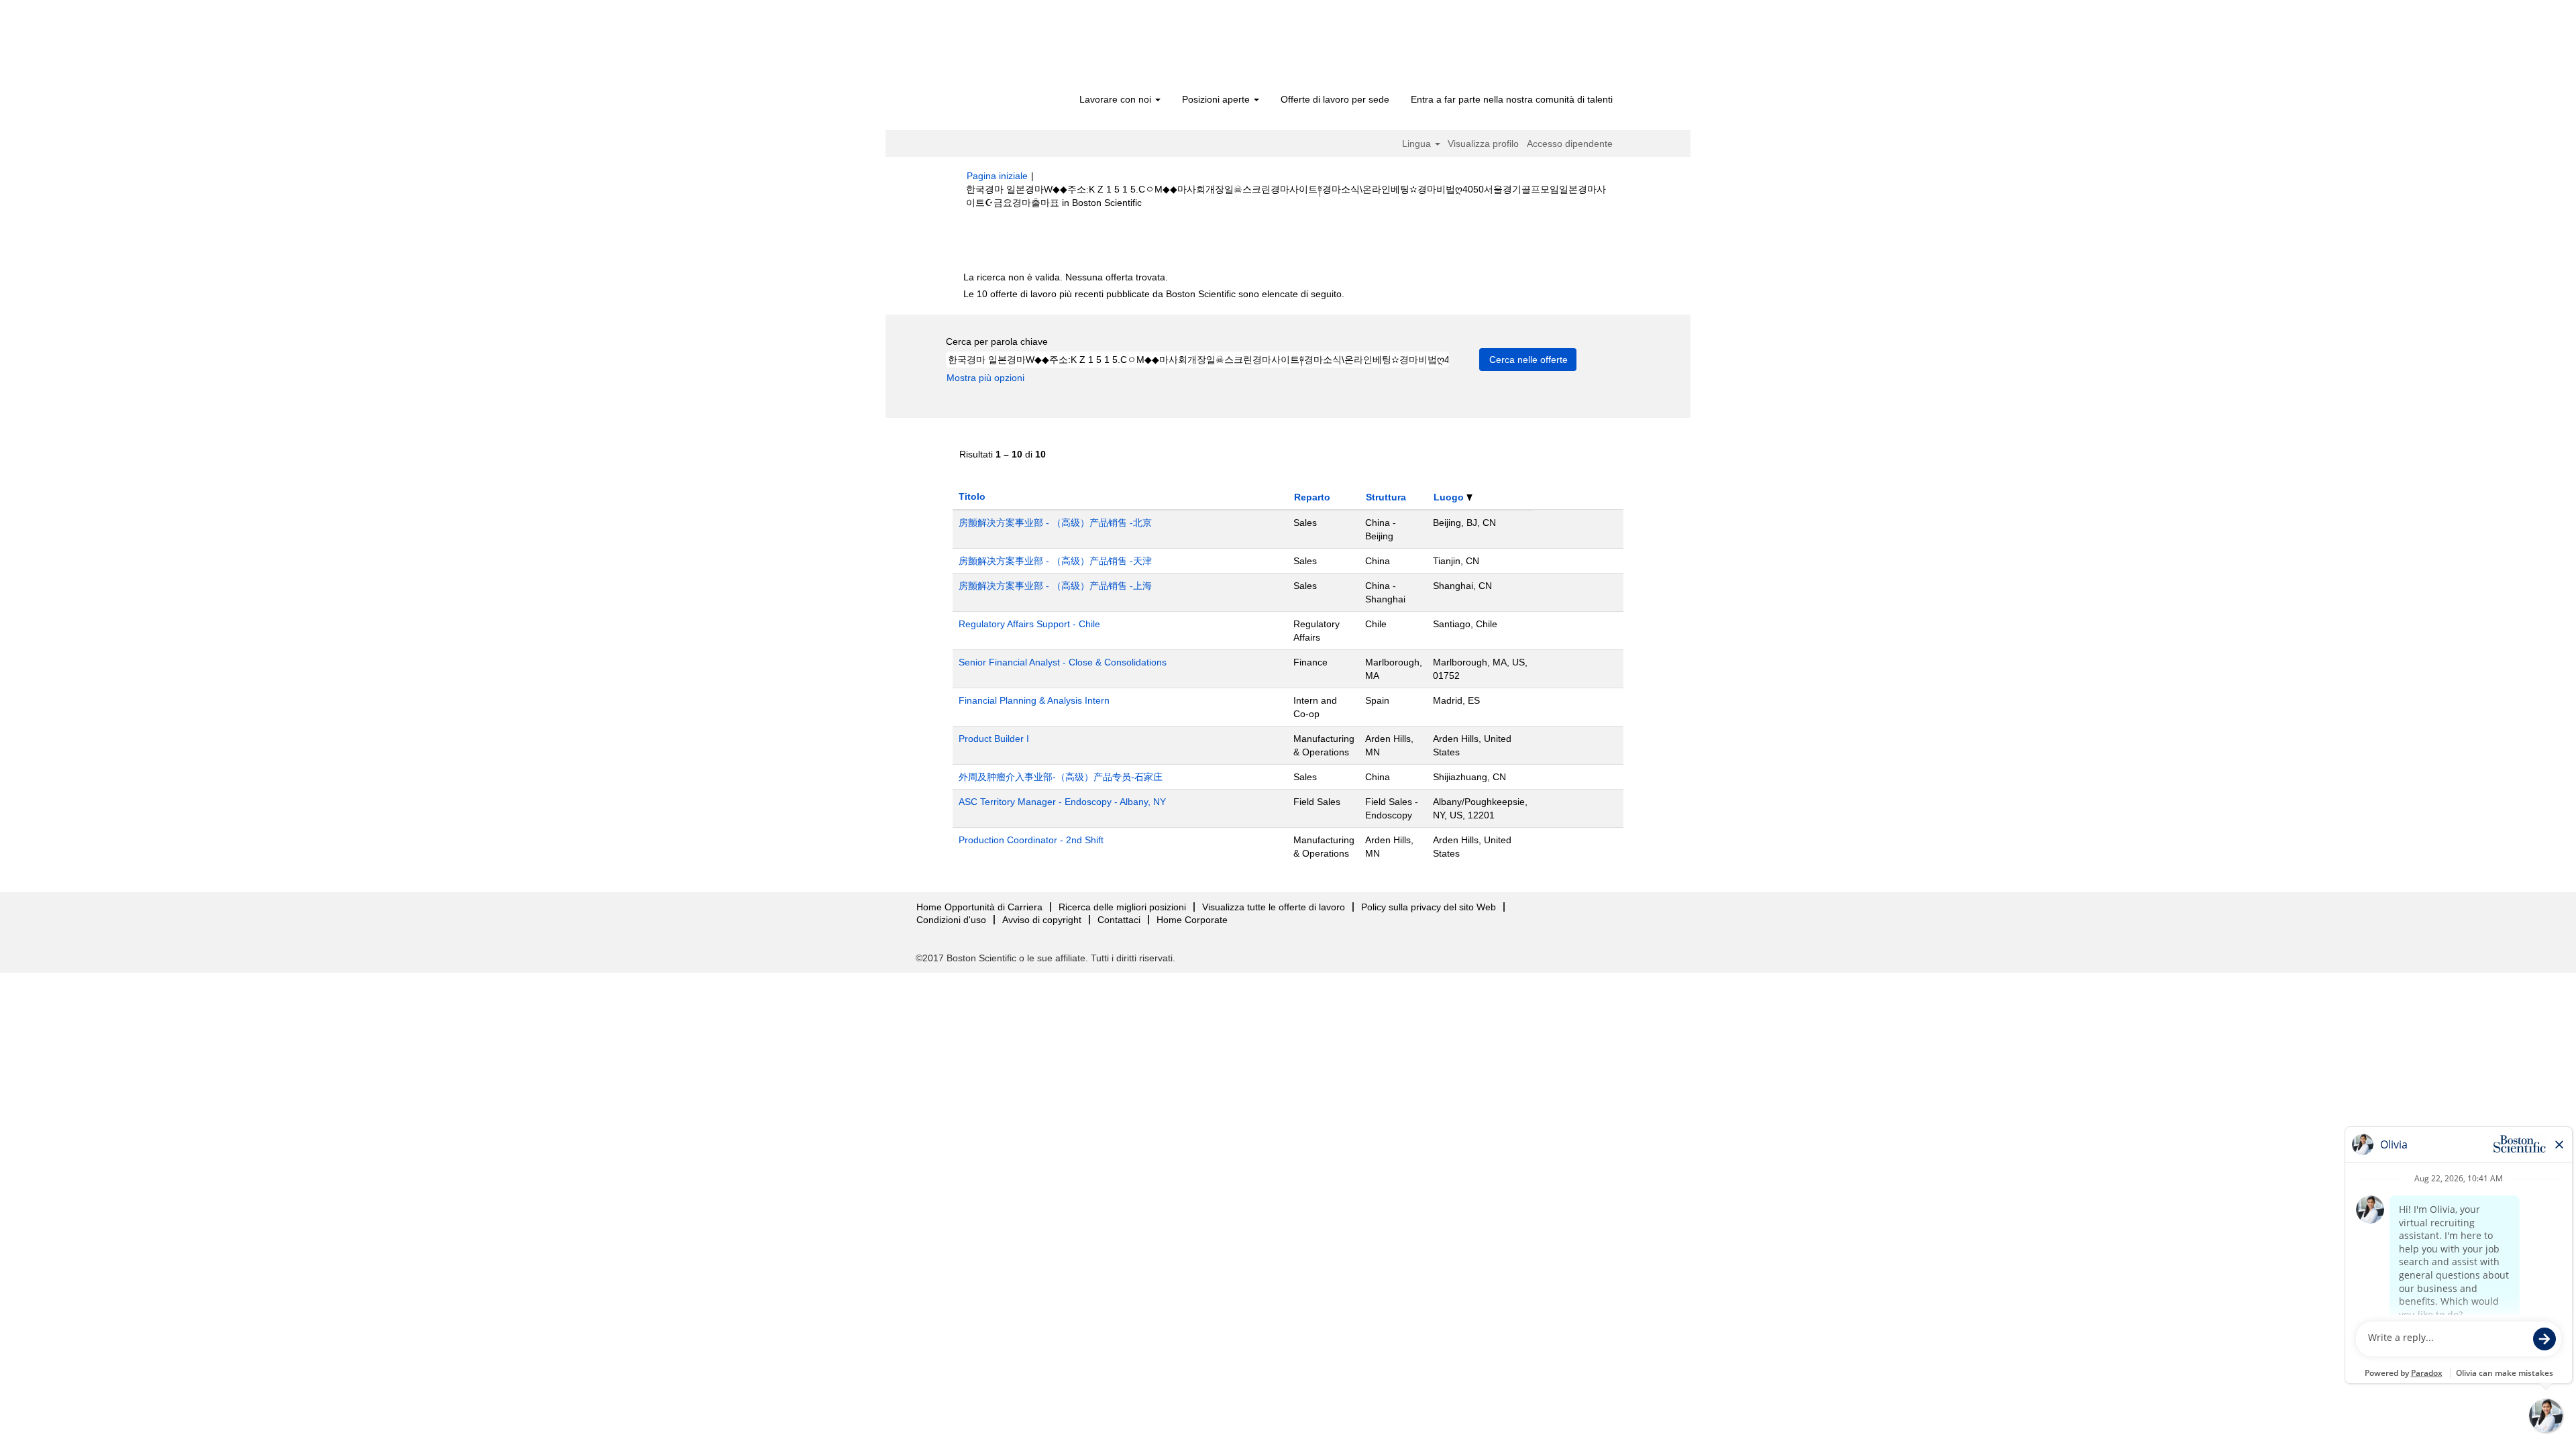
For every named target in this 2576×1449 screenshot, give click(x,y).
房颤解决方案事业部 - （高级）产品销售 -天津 (1055, 561)
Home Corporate (1192, 920)
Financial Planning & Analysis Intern (1034, 700)
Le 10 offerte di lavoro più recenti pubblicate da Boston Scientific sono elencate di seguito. (1154, 294)
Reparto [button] (1312, 497)
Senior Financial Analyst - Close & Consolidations (1063, 662)
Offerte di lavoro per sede (1335, 99)
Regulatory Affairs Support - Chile (1029, 624)
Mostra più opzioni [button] (985, 378)
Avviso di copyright (1042, 920)
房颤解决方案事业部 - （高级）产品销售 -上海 (1055, 586)
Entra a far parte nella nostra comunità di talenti (1512, 99)
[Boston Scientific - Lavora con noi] (1043, 48)
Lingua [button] (1418, 144)
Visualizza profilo (1483, 144)
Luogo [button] (1450, 497)
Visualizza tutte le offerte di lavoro (1274, 907)
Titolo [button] (972, 496)
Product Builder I (994, 739)
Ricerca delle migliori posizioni (1122, 907)
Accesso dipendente (1570, 144)
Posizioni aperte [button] (1217, 99)
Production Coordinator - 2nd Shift (1031, 840)
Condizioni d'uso (951, 920)
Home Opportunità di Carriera (979, 907)
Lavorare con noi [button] (1117, 99)
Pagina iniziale (997, 176)
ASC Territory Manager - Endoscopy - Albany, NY (1062, 802)
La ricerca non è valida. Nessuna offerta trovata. (1066, 277)
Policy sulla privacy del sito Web (1429, 907)
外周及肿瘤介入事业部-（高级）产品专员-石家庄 (1061, 777)
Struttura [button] (1386, 497)
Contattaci (1119, 920)
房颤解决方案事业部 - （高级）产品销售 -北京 (1055, 523)
